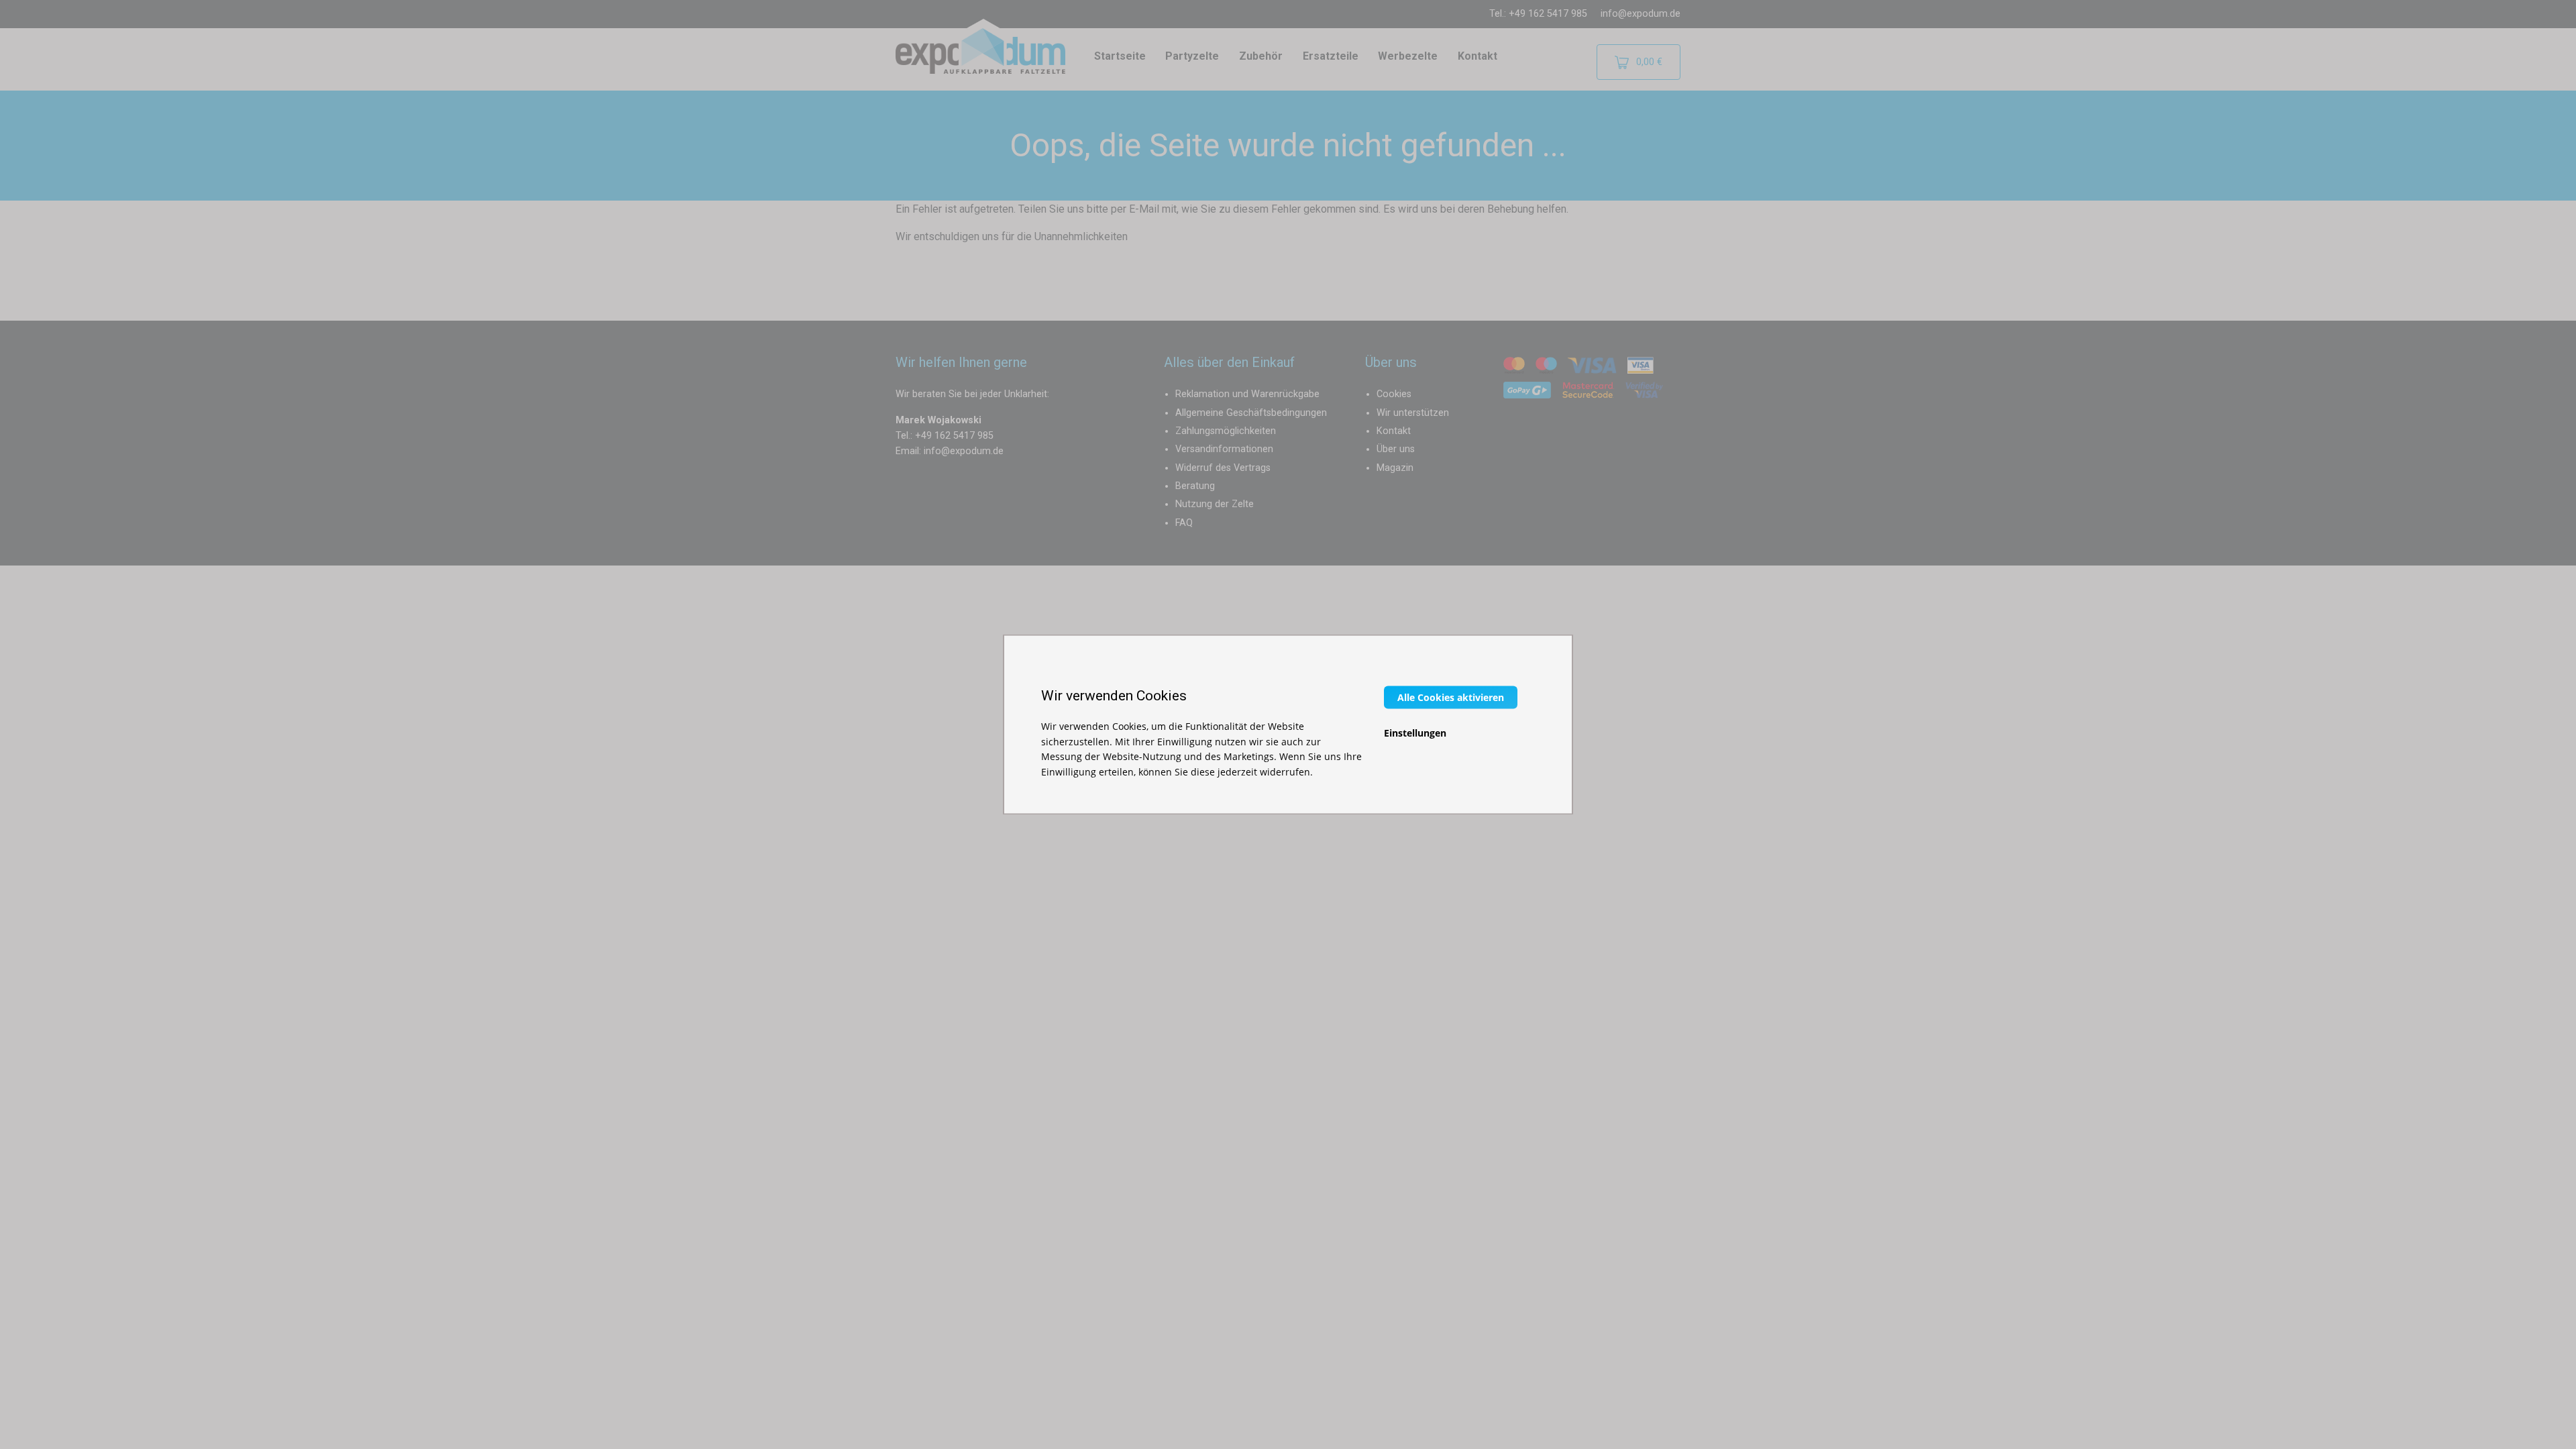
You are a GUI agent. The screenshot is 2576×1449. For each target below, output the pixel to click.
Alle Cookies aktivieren (1451, 697)
